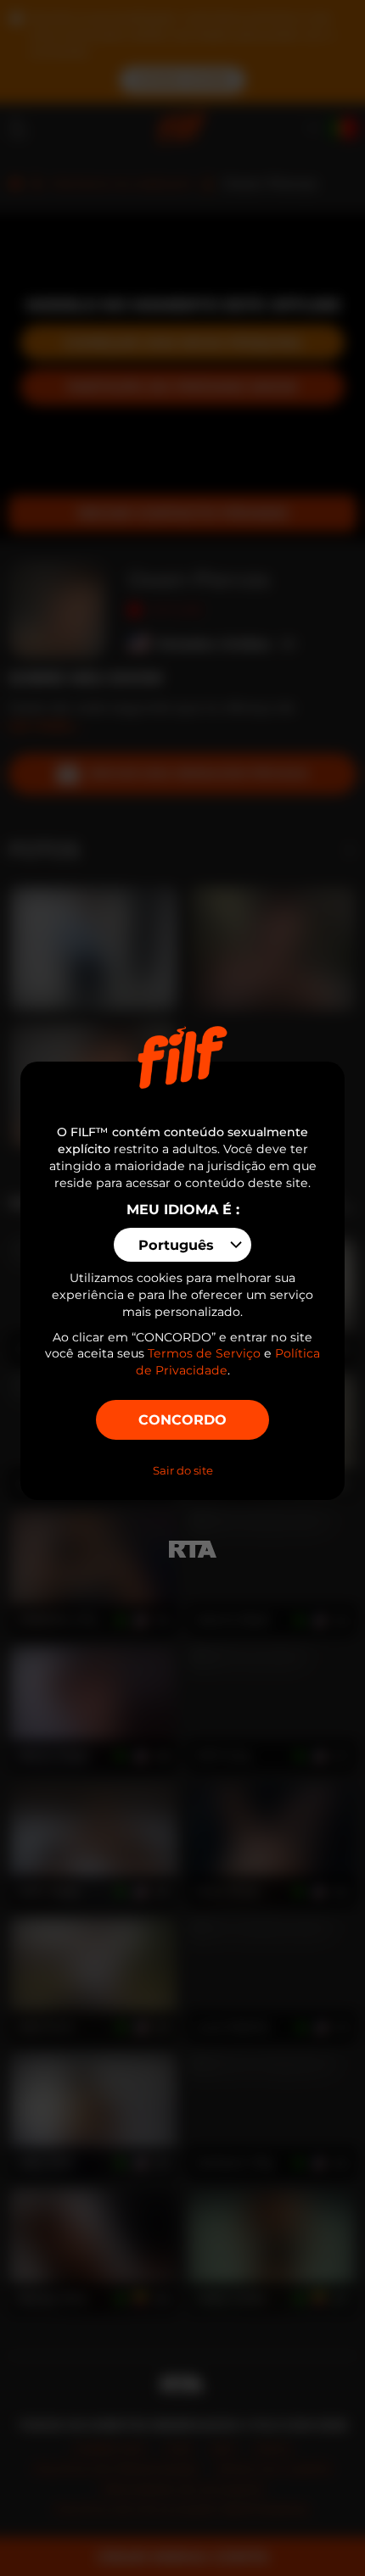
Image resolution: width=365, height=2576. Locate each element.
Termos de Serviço (204, 1353)
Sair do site (183, 1470)
